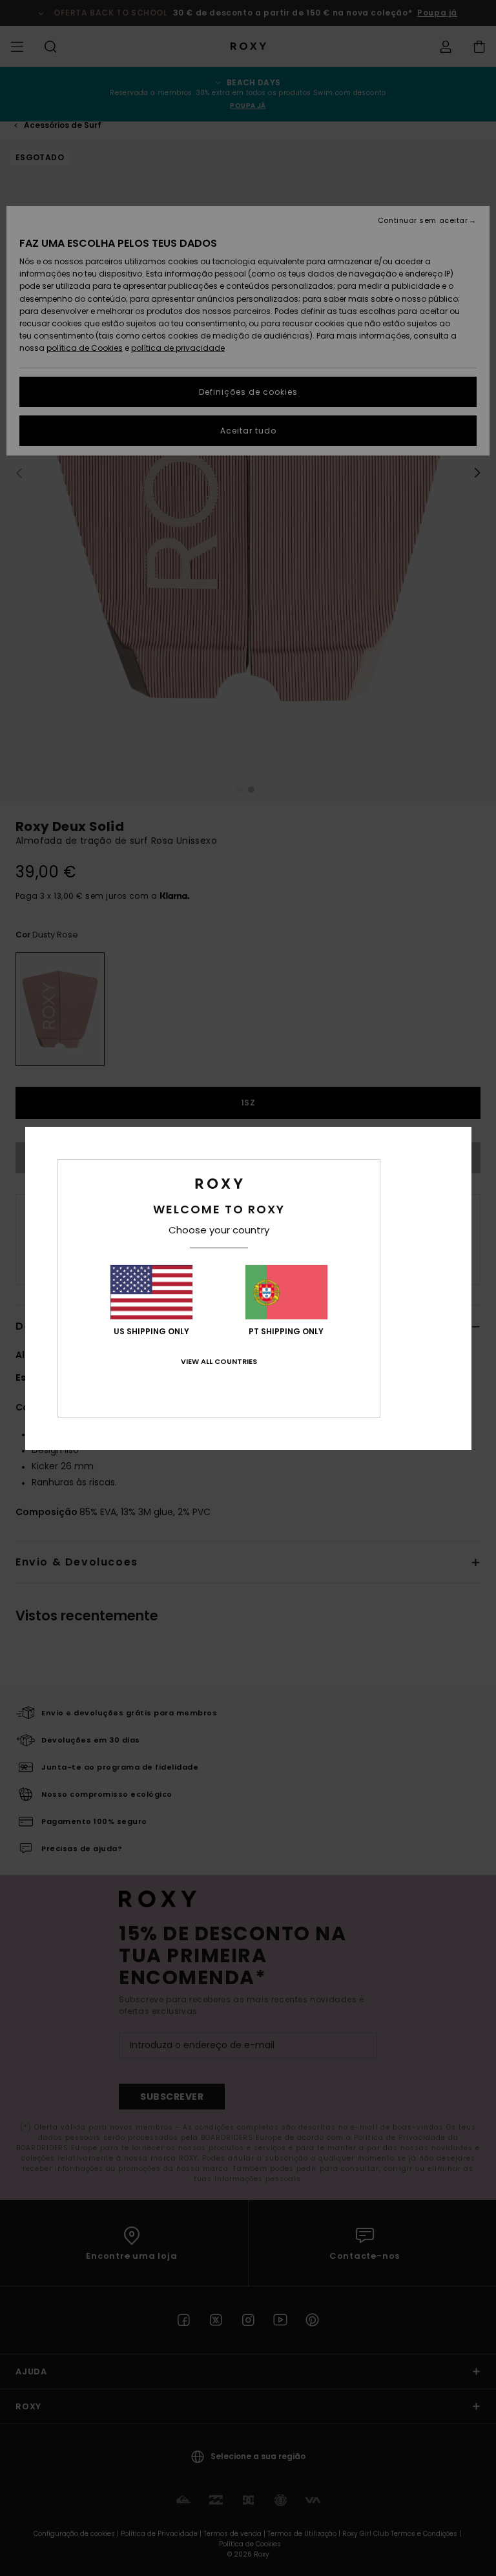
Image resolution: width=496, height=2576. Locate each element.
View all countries (219, 1361)
